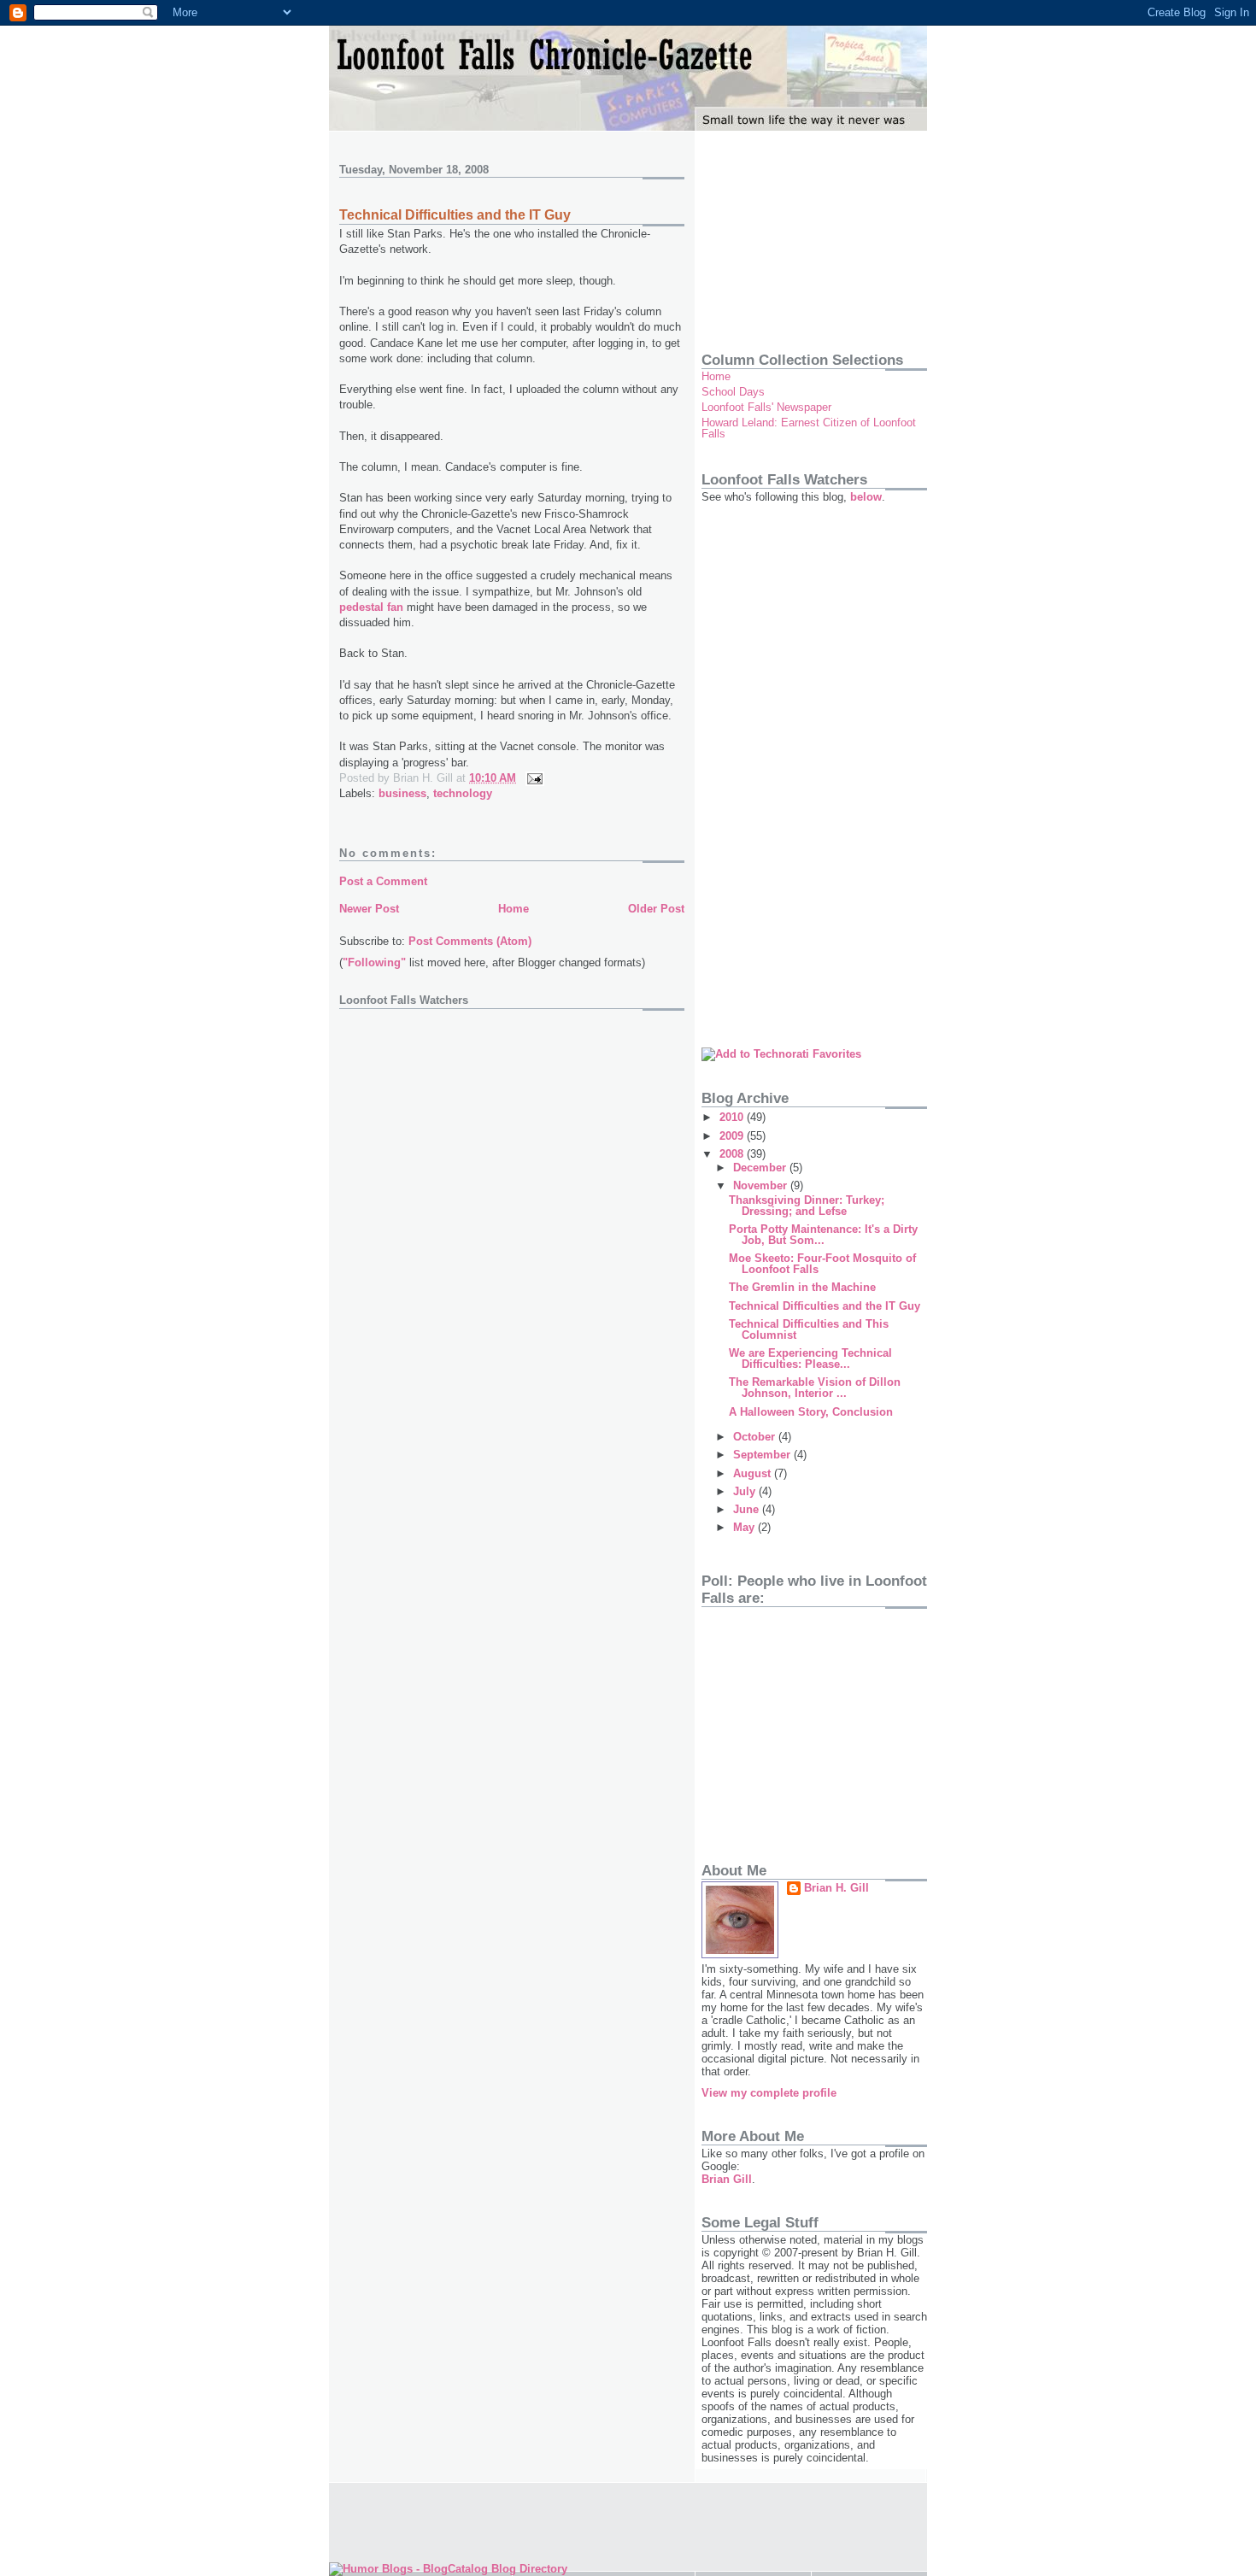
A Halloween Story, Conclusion (811, 1412)
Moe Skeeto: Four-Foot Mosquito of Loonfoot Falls (822, 1264)
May (745, 1527)
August (754, 1473)
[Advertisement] (787, 235)
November (762, 1185)
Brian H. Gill (836, 1888)
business (402, 793)
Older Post (656, 909)
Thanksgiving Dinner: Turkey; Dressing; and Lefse (807, 1206)
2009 (733, 1136)
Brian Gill (727, 2179)
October (756, 1437)
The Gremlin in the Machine (802, 1287)
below (866, 497)
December (761, 1168)
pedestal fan (371, 607)
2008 (733, 1154)
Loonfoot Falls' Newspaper (766, 407)
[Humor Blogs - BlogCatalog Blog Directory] (448, 2569)
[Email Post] (532, 778)
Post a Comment (383, 881)
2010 (733, 1117)
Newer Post (369, 909)
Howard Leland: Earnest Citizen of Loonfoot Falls (809, 428)
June (748, 1509)
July (746, 1491)
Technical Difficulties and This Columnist (809, 1329)
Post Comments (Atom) (470, 941)
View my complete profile (769, 2093)
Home (514, 909)
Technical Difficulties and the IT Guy (455, 215)
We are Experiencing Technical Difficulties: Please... (810, 1358)
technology (463, 793)
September (763, 1455)
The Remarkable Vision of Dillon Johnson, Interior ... (815, 1388)
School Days (733, 392)
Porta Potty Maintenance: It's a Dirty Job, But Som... (823, 1235)
